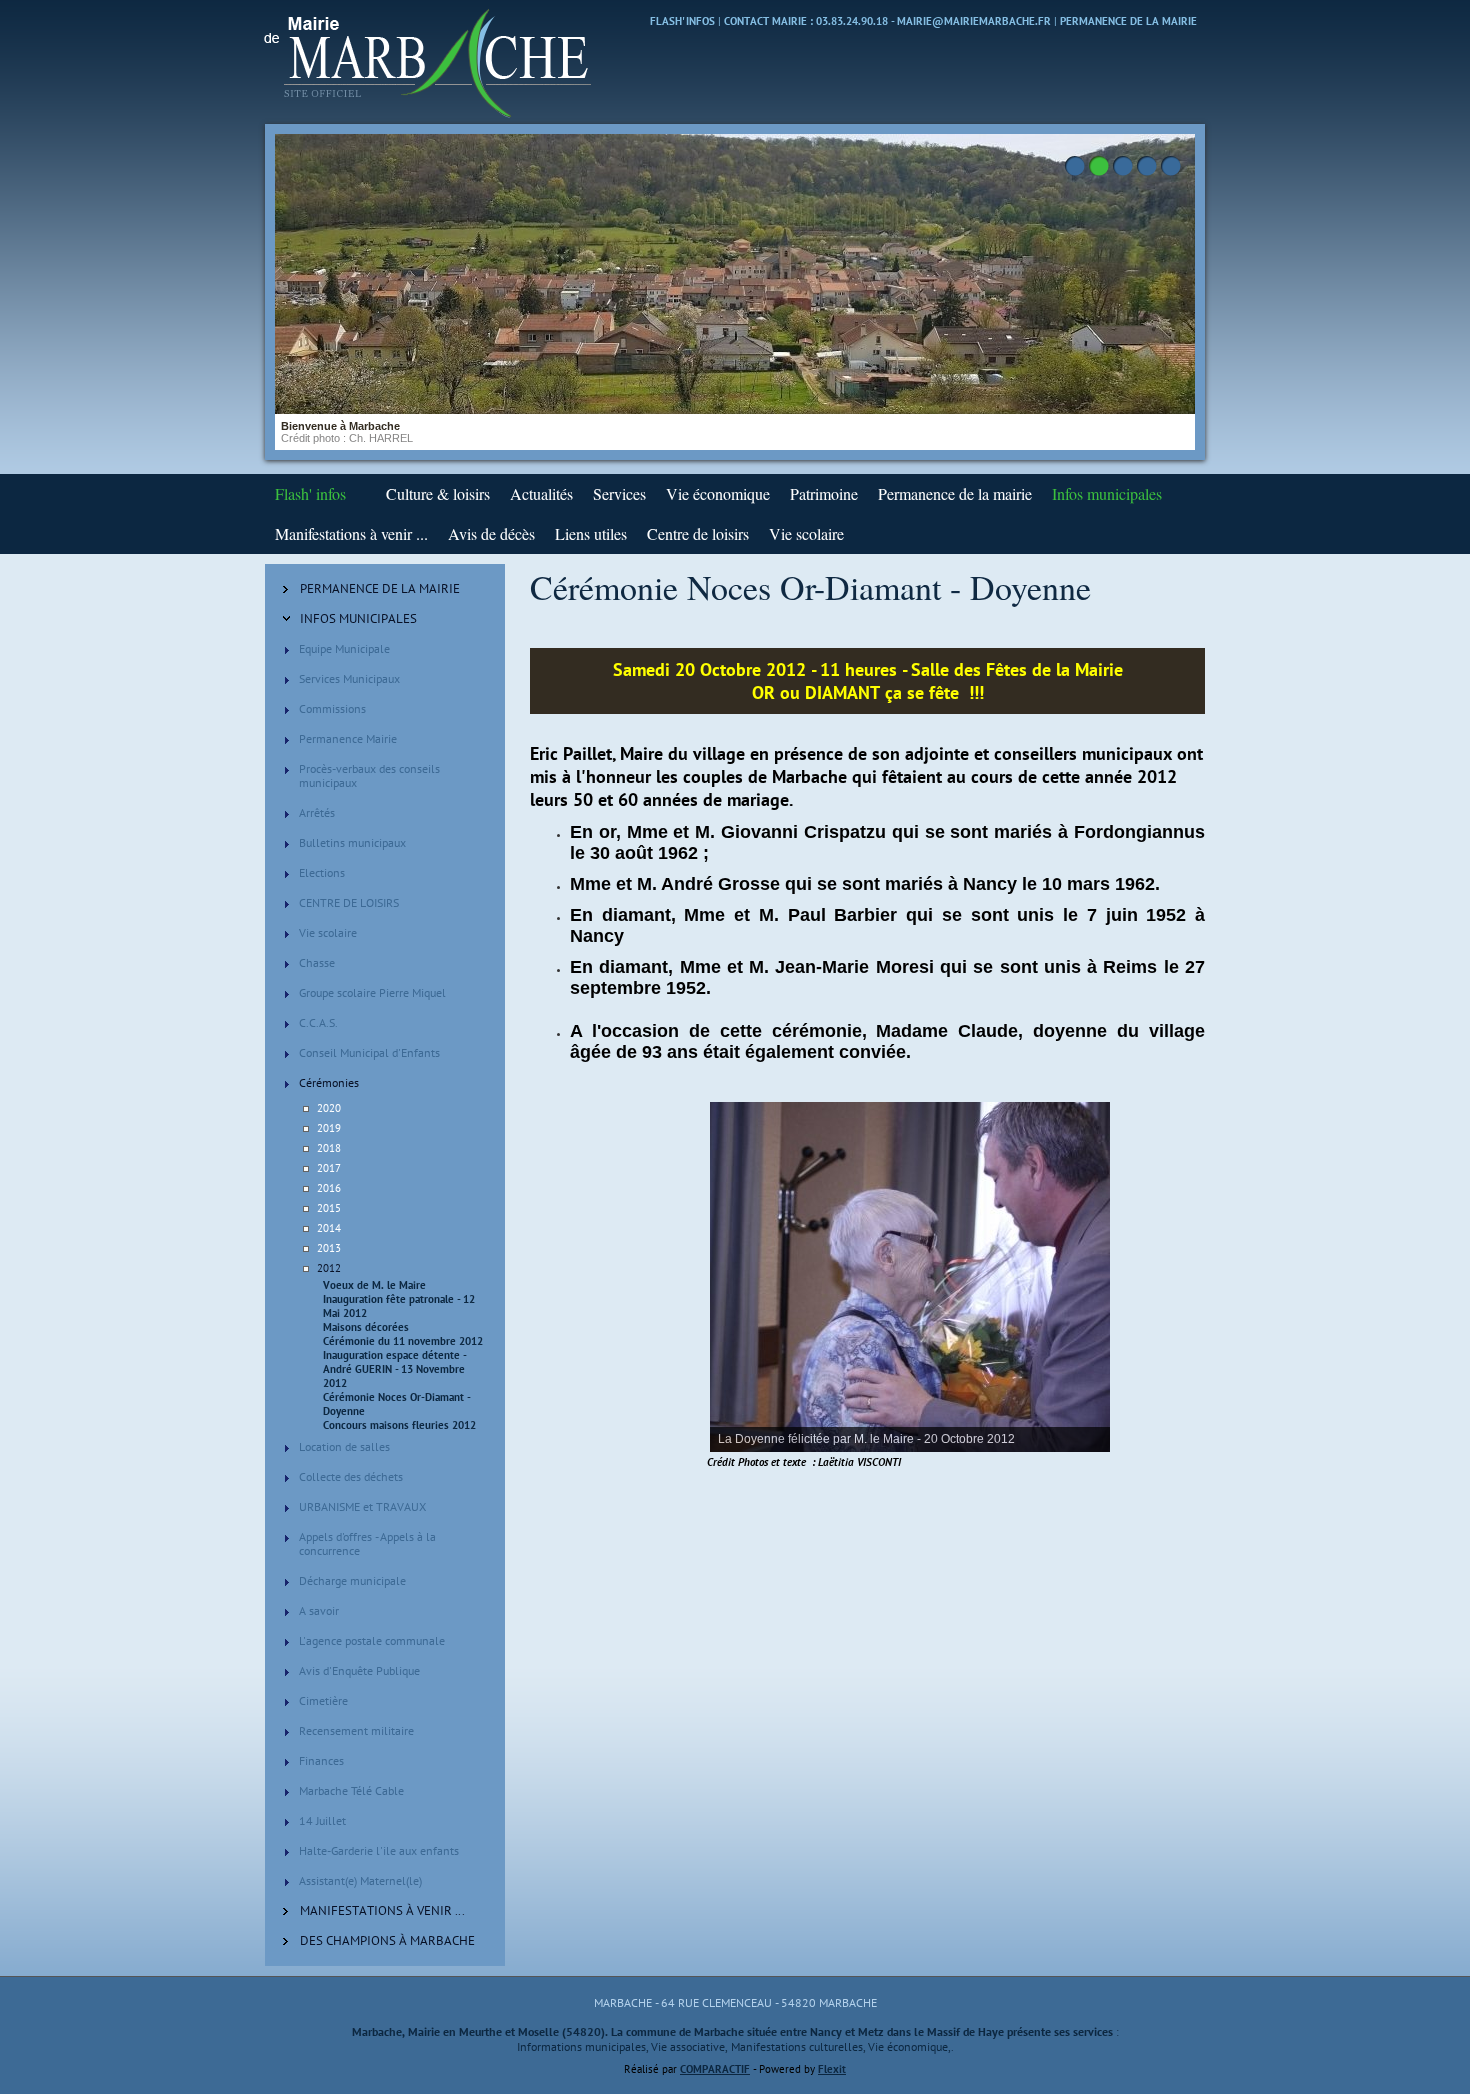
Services (619, 493)
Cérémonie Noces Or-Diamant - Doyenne (396, 1404)
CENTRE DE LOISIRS (349, 902)
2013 (329, 1248)
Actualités (541, 493)
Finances (321, 1760)
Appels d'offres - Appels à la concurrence (367, 1543)
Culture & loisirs (438, 493)
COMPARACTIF (715, 2069)
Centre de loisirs (698, 533)
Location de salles (344, 1446)
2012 (329, 1268)
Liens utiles (591, 533)
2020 (329, 1108)
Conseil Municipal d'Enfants (369, 1052)
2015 (329, 1208)
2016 (329, 1188)
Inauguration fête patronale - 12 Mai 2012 (399, 1306)
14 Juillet (322, 1820)
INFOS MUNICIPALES (358, 618)
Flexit (832, 2069)
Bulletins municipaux (352, 842)
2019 (329, 1128)
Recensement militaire (356, 1730)
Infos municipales (1107, 493)
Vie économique (718, 493)
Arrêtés (317, 812)
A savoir (319, 1610)
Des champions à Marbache (387, 1940)
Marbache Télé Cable (351, 1790)
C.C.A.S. (318, 1022)
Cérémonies (329, 1082)
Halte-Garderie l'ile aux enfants (379, 1850)
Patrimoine (824, 493)
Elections (322, 872)
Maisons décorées (366, 1327)
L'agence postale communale (372, 1640)
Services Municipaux (349, 678)
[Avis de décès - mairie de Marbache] (366, 493)
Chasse (317, 962)
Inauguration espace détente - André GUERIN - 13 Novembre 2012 (394, 1369)
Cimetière (323, 1700)
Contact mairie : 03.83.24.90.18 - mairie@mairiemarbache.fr (887, 21)
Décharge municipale (352, 1580)
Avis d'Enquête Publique (359, 1670)
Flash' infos (682, 21)
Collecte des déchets (351, 1476)
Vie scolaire (806, 533)
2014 (329, 1228)
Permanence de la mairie (1128, 21)
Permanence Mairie (348, 738)
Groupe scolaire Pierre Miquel (372, 992)
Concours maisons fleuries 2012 (399, 1425)
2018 (329, 1148)
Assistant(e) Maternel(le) (360, 1880)
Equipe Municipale (344, 648)
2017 (329, 1168)
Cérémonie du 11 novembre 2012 (403, 1341)
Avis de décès (491, 533)
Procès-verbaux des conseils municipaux (369, 775)
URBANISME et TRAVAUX (362, 1506)
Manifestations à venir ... (351, 533)
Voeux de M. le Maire (374, 1285)
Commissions (332, 708)
